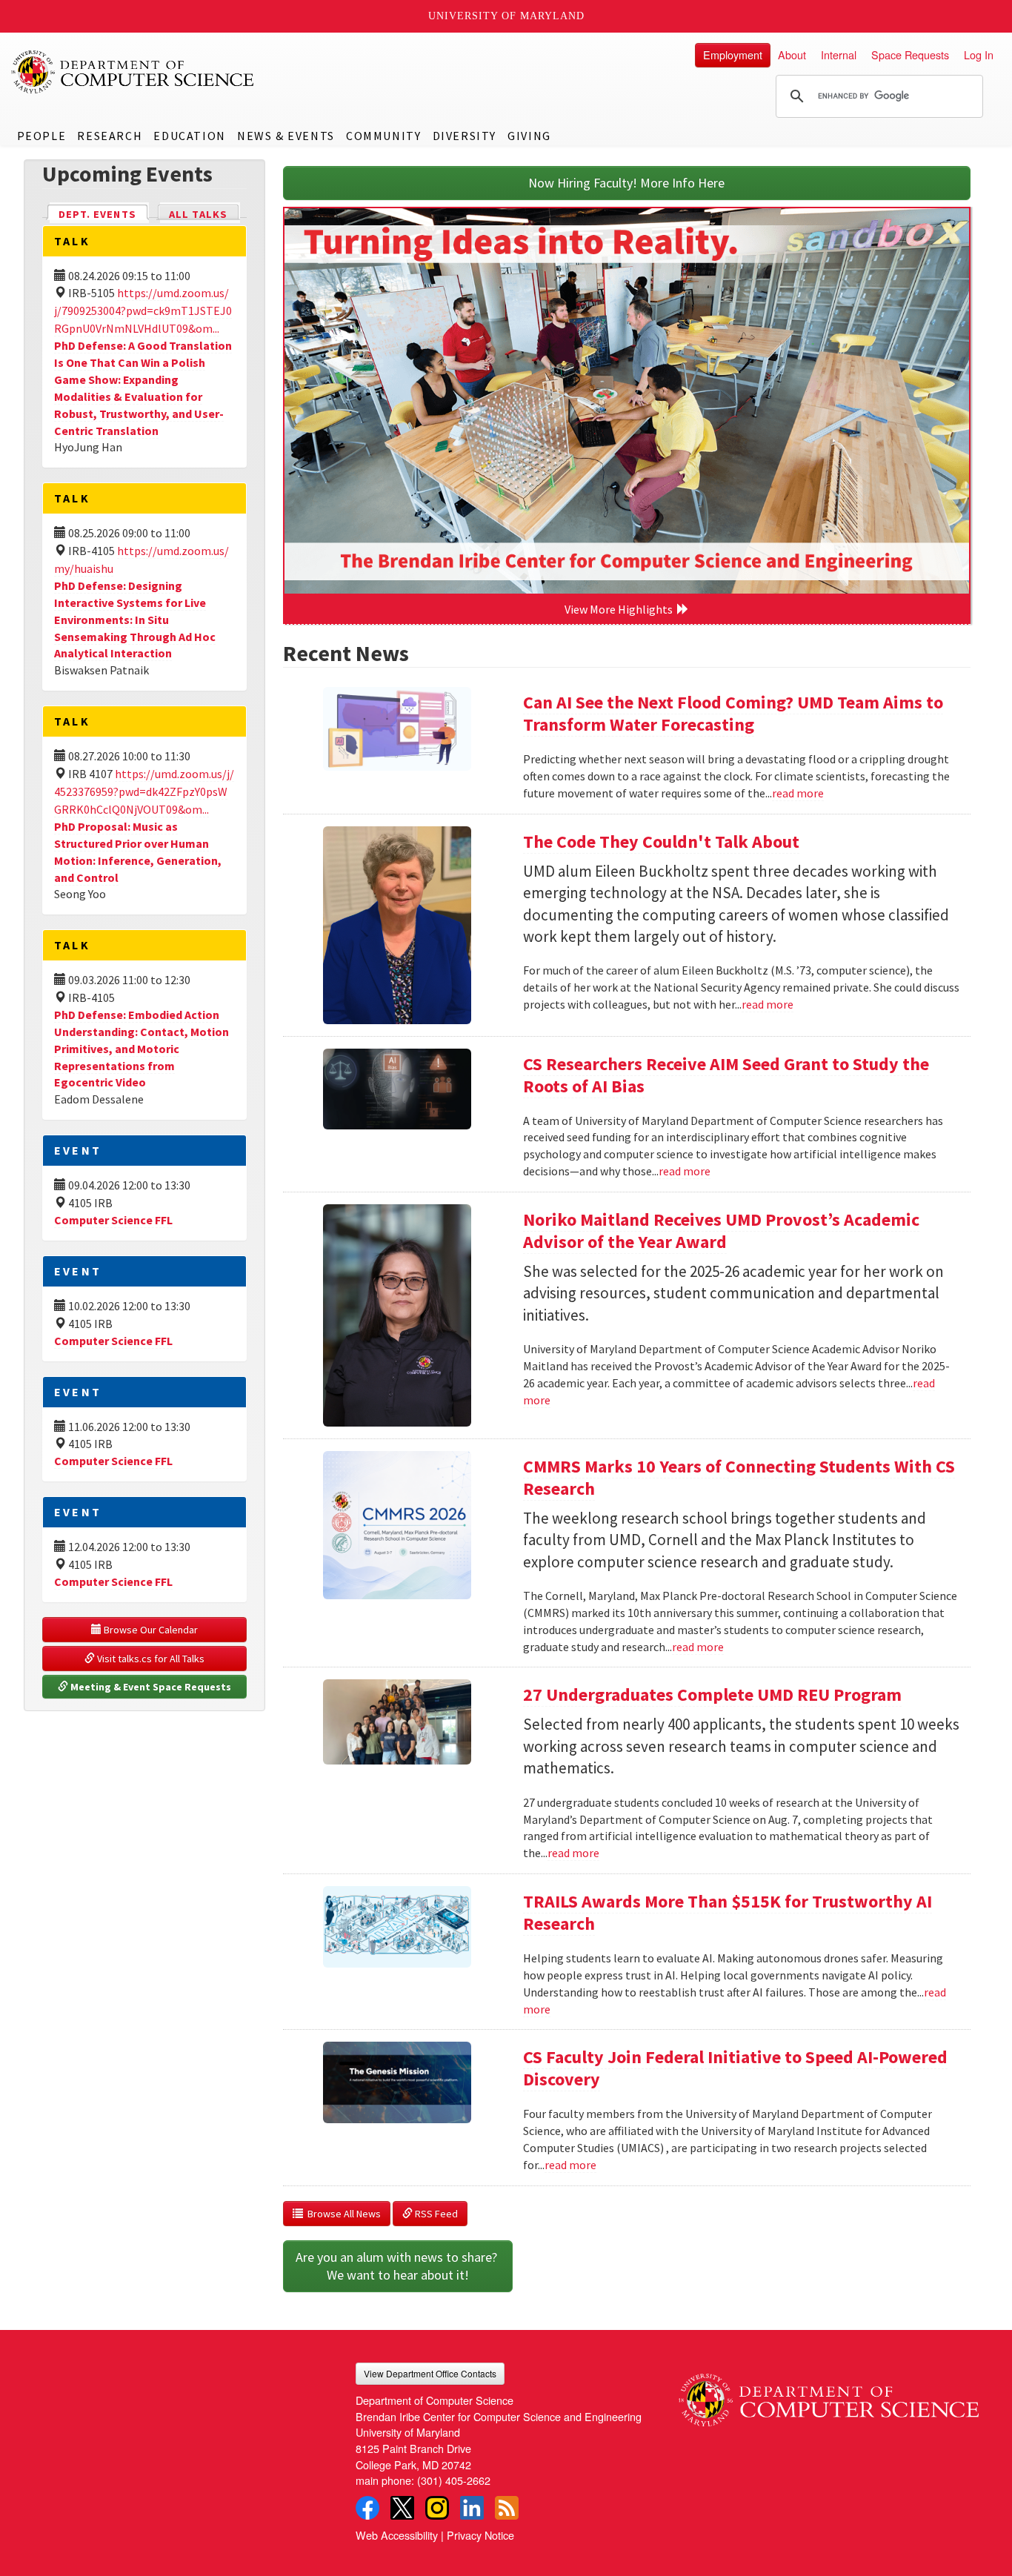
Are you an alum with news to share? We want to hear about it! (398, 2266)
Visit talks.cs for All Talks (150, 1659)
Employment (733, 54)
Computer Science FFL (113, 1220)
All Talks (198, 214)
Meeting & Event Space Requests (150, 1687)
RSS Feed (435, 2214)
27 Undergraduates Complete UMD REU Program (712, 1694)
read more (798, 793)
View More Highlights (621, 609)
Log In (979, 54)
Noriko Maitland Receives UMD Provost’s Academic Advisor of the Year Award (721, 1231)
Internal (839, 54)
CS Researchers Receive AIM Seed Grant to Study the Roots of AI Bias (726, 1075)
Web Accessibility (397, 2535)
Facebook (367, 2508)
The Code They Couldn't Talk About (661, 841)
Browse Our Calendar (150, 1630)
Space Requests (910, 54)
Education (189, 136)
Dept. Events (104, 214)
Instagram (437, 2508)
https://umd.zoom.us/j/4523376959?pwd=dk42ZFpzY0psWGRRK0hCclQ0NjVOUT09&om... (144, 791)
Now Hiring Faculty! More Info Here (626, 183)
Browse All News (342, 2214)
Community (383, 136)
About (792, 54)
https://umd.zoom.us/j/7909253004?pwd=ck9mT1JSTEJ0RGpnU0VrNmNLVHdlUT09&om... (143, 311)
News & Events (286, 136)
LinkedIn (472, 2508)
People (42, 136)
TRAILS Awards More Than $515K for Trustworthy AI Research (728, 1912)
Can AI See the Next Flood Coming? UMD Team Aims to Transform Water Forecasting (733, 713)
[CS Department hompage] (829, 2394)
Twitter (402, 2508)
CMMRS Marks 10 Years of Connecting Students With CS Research (739, 1477)
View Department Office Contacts (430, 2373)
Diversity (465, 136)
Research (110, 136)
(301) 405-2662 (454, 2480)
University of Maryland (506, 16)
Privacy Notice (480, 2535)
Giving (529, 136)
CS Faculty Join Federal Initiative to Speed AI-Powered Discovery (735, 2068)
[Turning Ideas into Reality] (627, 401)
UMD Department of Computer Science (133, 72)
